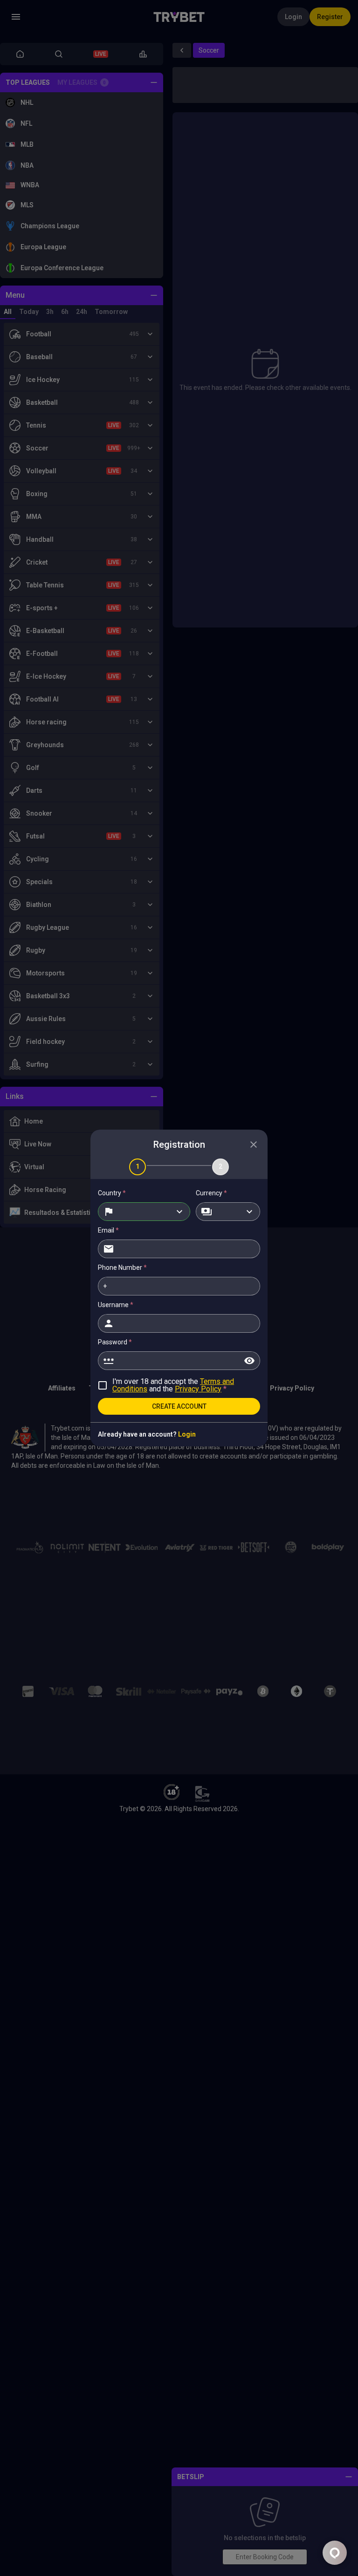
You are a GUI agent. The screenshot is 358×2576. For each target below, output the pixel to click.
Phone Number (122, 1268)
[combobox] (144, 1212)
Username (116, 1305)
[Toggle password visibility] (249, 1361)
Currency (211, 1193)
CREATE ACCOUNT (179, 1406)
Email (108, 1230)
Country (112, 1193)
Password (115, 1342)
